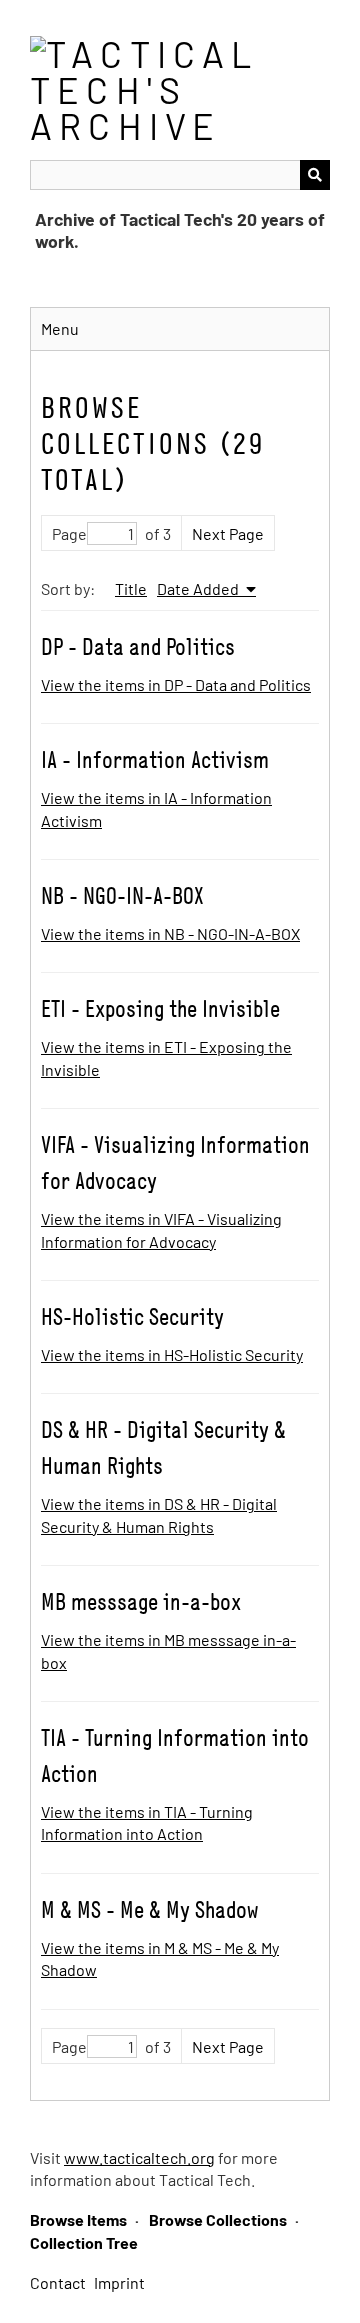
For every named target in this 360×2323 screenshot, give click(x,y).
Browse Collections (218, 2219)
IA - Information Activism (155, 759)
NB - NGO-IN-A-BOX (122, 895)
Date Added (199, 588)
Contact (58, 2282)
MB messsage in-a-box (141, 1601)
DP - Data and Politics (138, 646)
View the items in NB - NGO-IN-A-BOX (170, 933)
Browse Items (78, 2219)
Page (69, 533)
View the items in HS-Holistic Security (172, 1354)
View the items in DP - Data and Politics (176, 684)
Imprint (119, 2282)
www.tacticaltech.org (139, 2157)
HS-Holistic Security (132, 1316)
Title (131, 588)
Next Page (228, 533)
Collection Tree (84, 2242)
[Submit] (315, 175)
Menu (60, 328)
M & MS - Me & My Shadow (150, 1909)
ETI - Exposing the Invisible (160, 1008)
